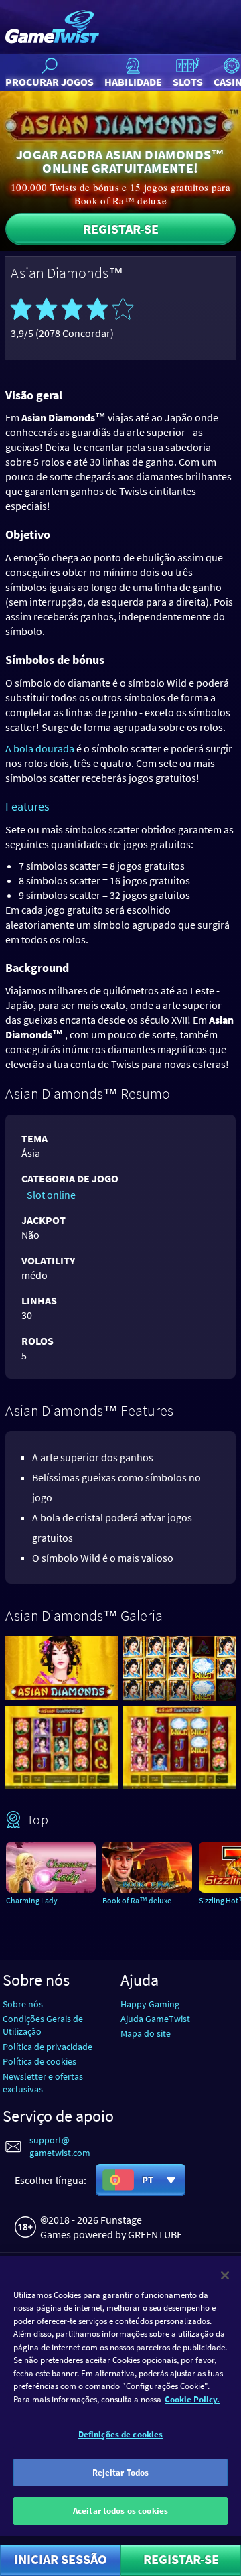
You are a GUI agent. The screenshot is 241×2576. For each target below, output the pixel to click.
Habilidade (133, 82)
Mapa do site (146, 2033)
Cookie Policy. (192, 2399)
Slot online (51, 1195)
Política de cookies (39, 2061)
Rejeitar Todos (121, 2472)
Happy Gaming (150, 2004)
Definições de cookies (121, 2434)
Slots (188, 82)
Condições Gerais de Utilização (43, 2025)
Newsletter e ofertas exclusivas (43, 2083)
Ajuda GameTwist (155, 2019)
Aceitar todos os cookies (120, 2511)
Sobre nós (23, 2004)
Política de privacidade (48, 2047)
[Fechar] (225, 2275)
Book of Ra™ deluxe (137, 1900)
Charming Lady (32, 1900)
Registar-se (121, 229)
